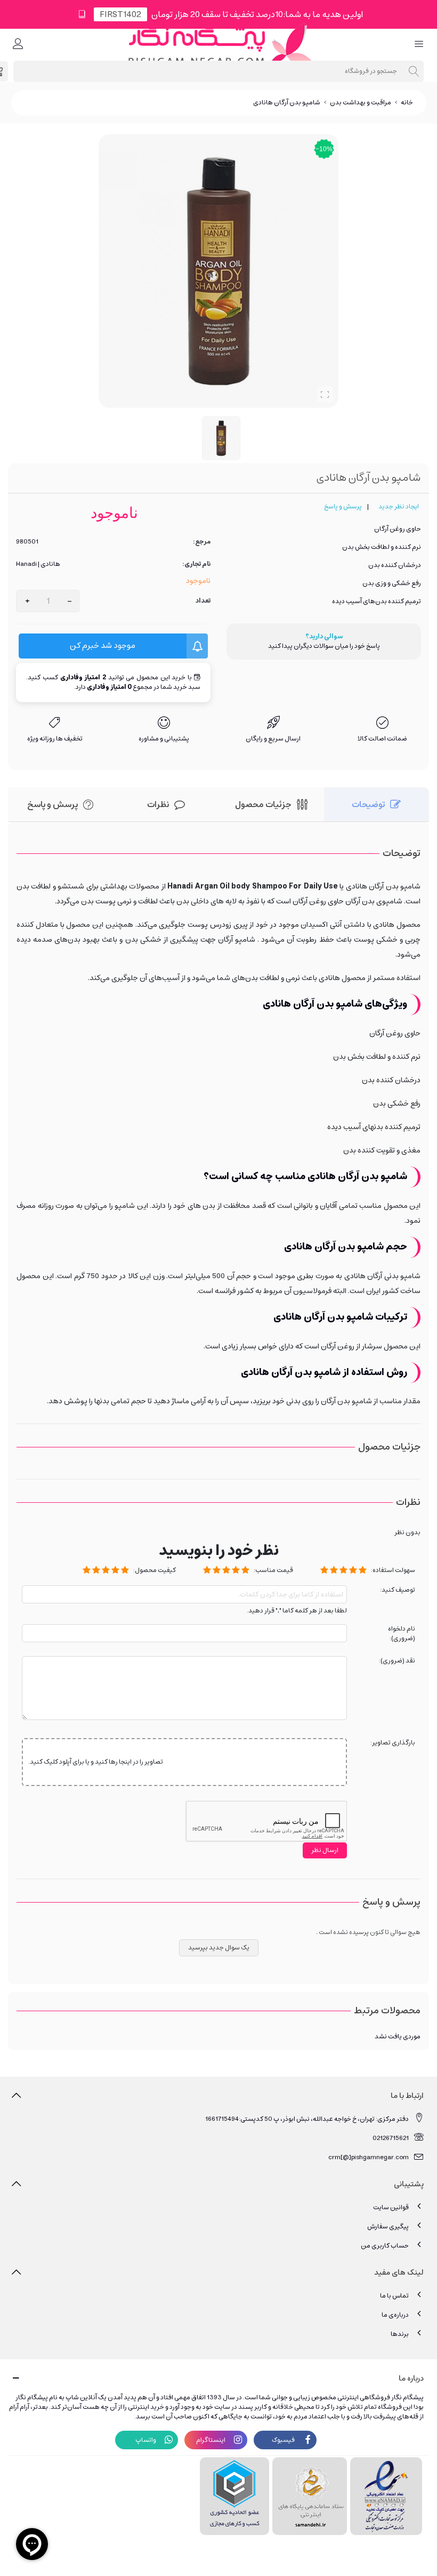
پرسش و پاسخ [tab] (52, 804)
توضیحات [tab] (368, 804)
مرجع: (202, 542)
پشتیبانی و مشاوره (164, 739)
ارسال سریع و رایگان (273, 739)
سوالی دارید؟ (324, 637)
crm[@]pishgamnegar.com (369, 2157)
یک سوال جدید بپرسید (219, 1948)
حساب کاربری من (385, 2246)
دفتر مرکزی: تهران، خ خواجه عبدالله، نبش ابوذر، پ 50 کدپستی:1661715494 (307, 2119)
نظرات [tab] (158, 804)
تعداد (203, 601)
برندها (400, 2334)
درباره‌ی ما (395, 2315)
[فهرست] (419, 45)
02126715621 (391, 2138)
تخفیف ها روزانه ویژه (55, 739)
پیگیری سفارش (388, 2227)
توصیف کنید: (398, 1590)
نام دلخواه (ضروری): (402, 1634)
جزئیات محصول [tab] (263, 804)
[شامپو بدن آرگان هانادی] (325, 394)
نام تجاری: (196, 564)
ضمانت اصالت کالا (382, 739)
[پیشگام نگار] (218, 44)
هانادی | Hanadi (38, 564)
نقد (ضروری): (397, 1661)
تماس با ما (394, 2296)
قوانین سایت (391, 2207)
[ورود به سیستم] (18, 45)
